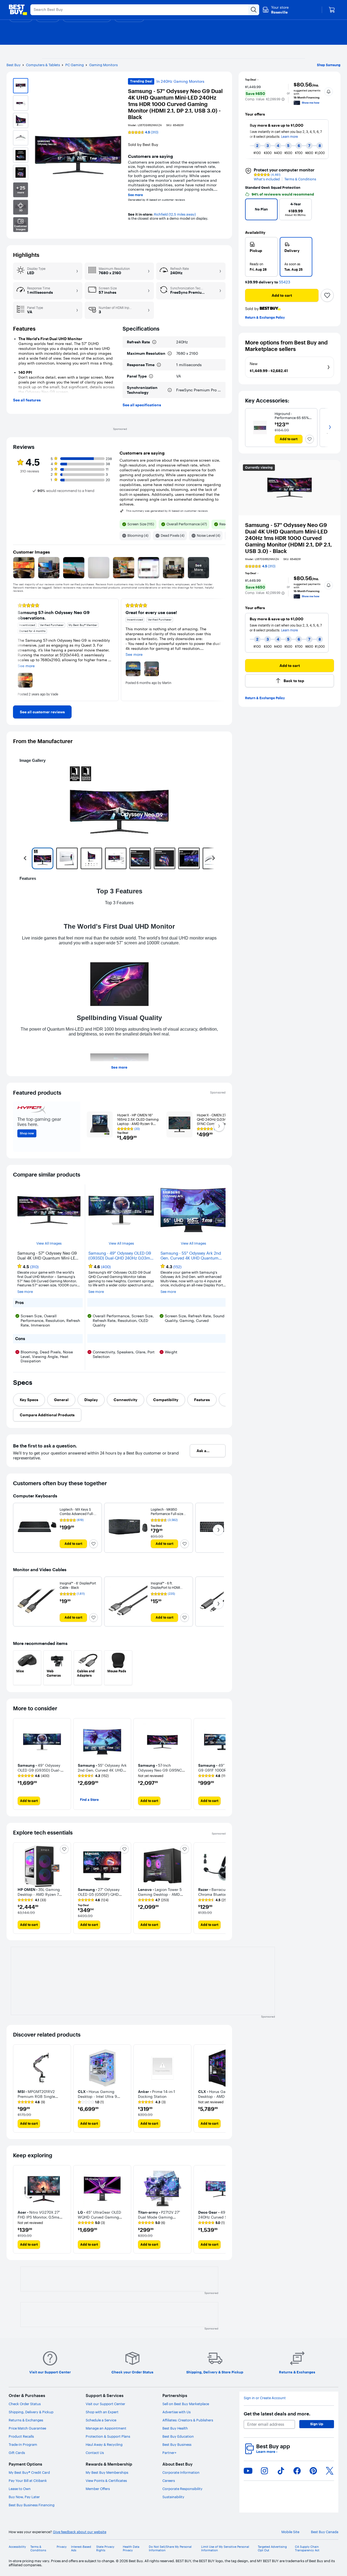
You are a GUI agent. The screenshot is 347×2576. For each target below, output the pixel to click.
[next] (331, 139)
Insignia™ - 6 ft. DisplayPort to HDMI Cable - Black (165, 1588)
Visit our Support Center (105, 2404)
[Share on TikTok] (281, 2471)
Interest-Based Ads (81, 2549)
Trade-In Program (23, 2444)
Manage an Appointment (106, 2428)
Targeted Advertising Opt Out (272, 2549)
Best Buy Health (175, 2428)
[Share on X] (330, 2471)
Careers (169, 2481)
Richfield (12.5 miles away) (175, 214)
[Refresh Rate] (154, 342)
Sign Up (317, 2424)
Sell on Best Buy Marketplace (186, 2404)
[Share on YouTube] (248, 2471)
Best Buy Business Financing (32, 2505)
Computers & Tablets (43, 65)
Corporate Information (181, 2472)
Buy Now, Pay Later (24, 2497)
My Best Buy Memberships (107, 2472)
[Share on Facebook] (297, 2471)
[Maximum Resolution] (170, 353)
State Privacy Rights (105, 2549)
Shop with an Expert (102, 2412)
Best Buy (14, 65)
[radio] (261, 257)
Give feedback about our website (80, 2532)
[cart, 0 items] (332, 10)
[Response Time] (159, 365)
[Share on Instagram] (264, 2471)
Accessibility (17, 2547)
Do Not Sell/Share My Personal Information (170, 2549)
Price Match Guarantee (27, 2428)
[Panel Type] (151, 376)
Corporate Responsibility (182, 2489)
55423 (285, 282)
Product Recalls (21, 2436)
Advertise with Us (176, 2412)
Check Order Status (25, 2404)
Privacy (62, 2547)
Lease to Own (20, 2489)
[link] (42, 712)
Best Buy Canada (325, 2532)
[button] (283, 99)
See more (135, 195)
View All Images (49, 1243)
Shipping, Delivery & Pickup (31, 2412)
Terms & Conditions (300, 179)
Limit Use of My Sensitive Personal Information (225, 2549)
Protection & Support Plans (108, 2436)
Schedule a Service (101, 2420)
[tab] (29, 1400)
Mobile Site (290, 2532)
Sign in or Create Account (265, 2398)
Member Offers (98, 2489)
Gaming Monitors (103, 65)
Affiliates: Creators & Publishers (188, 2420)
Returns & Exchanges (26, 2420)
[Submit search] (254, 10)
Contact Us (95, 2453)
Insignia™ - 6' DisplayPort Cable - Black (78, 1585)
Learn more (267, 2452)
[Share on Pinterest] (313, 2471)
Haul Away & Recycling (104, 2444)
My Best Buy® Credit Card (29, 2472)
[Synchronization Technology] (170, 390)
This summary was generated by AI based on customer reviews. (167, 511)
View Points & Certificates (106, 2481)
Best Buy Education (178, 2436)
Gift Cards (17, 2453)
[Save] (327, 295)
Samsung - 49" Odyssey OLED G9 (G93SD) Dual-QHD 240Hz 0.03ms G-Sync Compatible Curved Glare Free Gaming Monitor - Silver (120, 1256)
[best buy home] (18, 10)
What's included (267, 179)
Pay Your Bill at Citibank (28, 2481)
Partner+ (169, 2453)
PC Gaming (75, 65)
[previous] (248, 139)
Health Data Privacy (131, 2549)
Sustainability (173, 2497)
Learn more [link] (290, 630)
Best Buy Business (177, 2444)
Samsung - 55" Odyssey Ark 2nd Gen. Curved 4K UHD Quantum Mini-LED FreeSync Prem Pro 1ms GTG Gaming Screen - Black (192, 1256)
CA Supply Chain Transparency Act (307, 2549)
